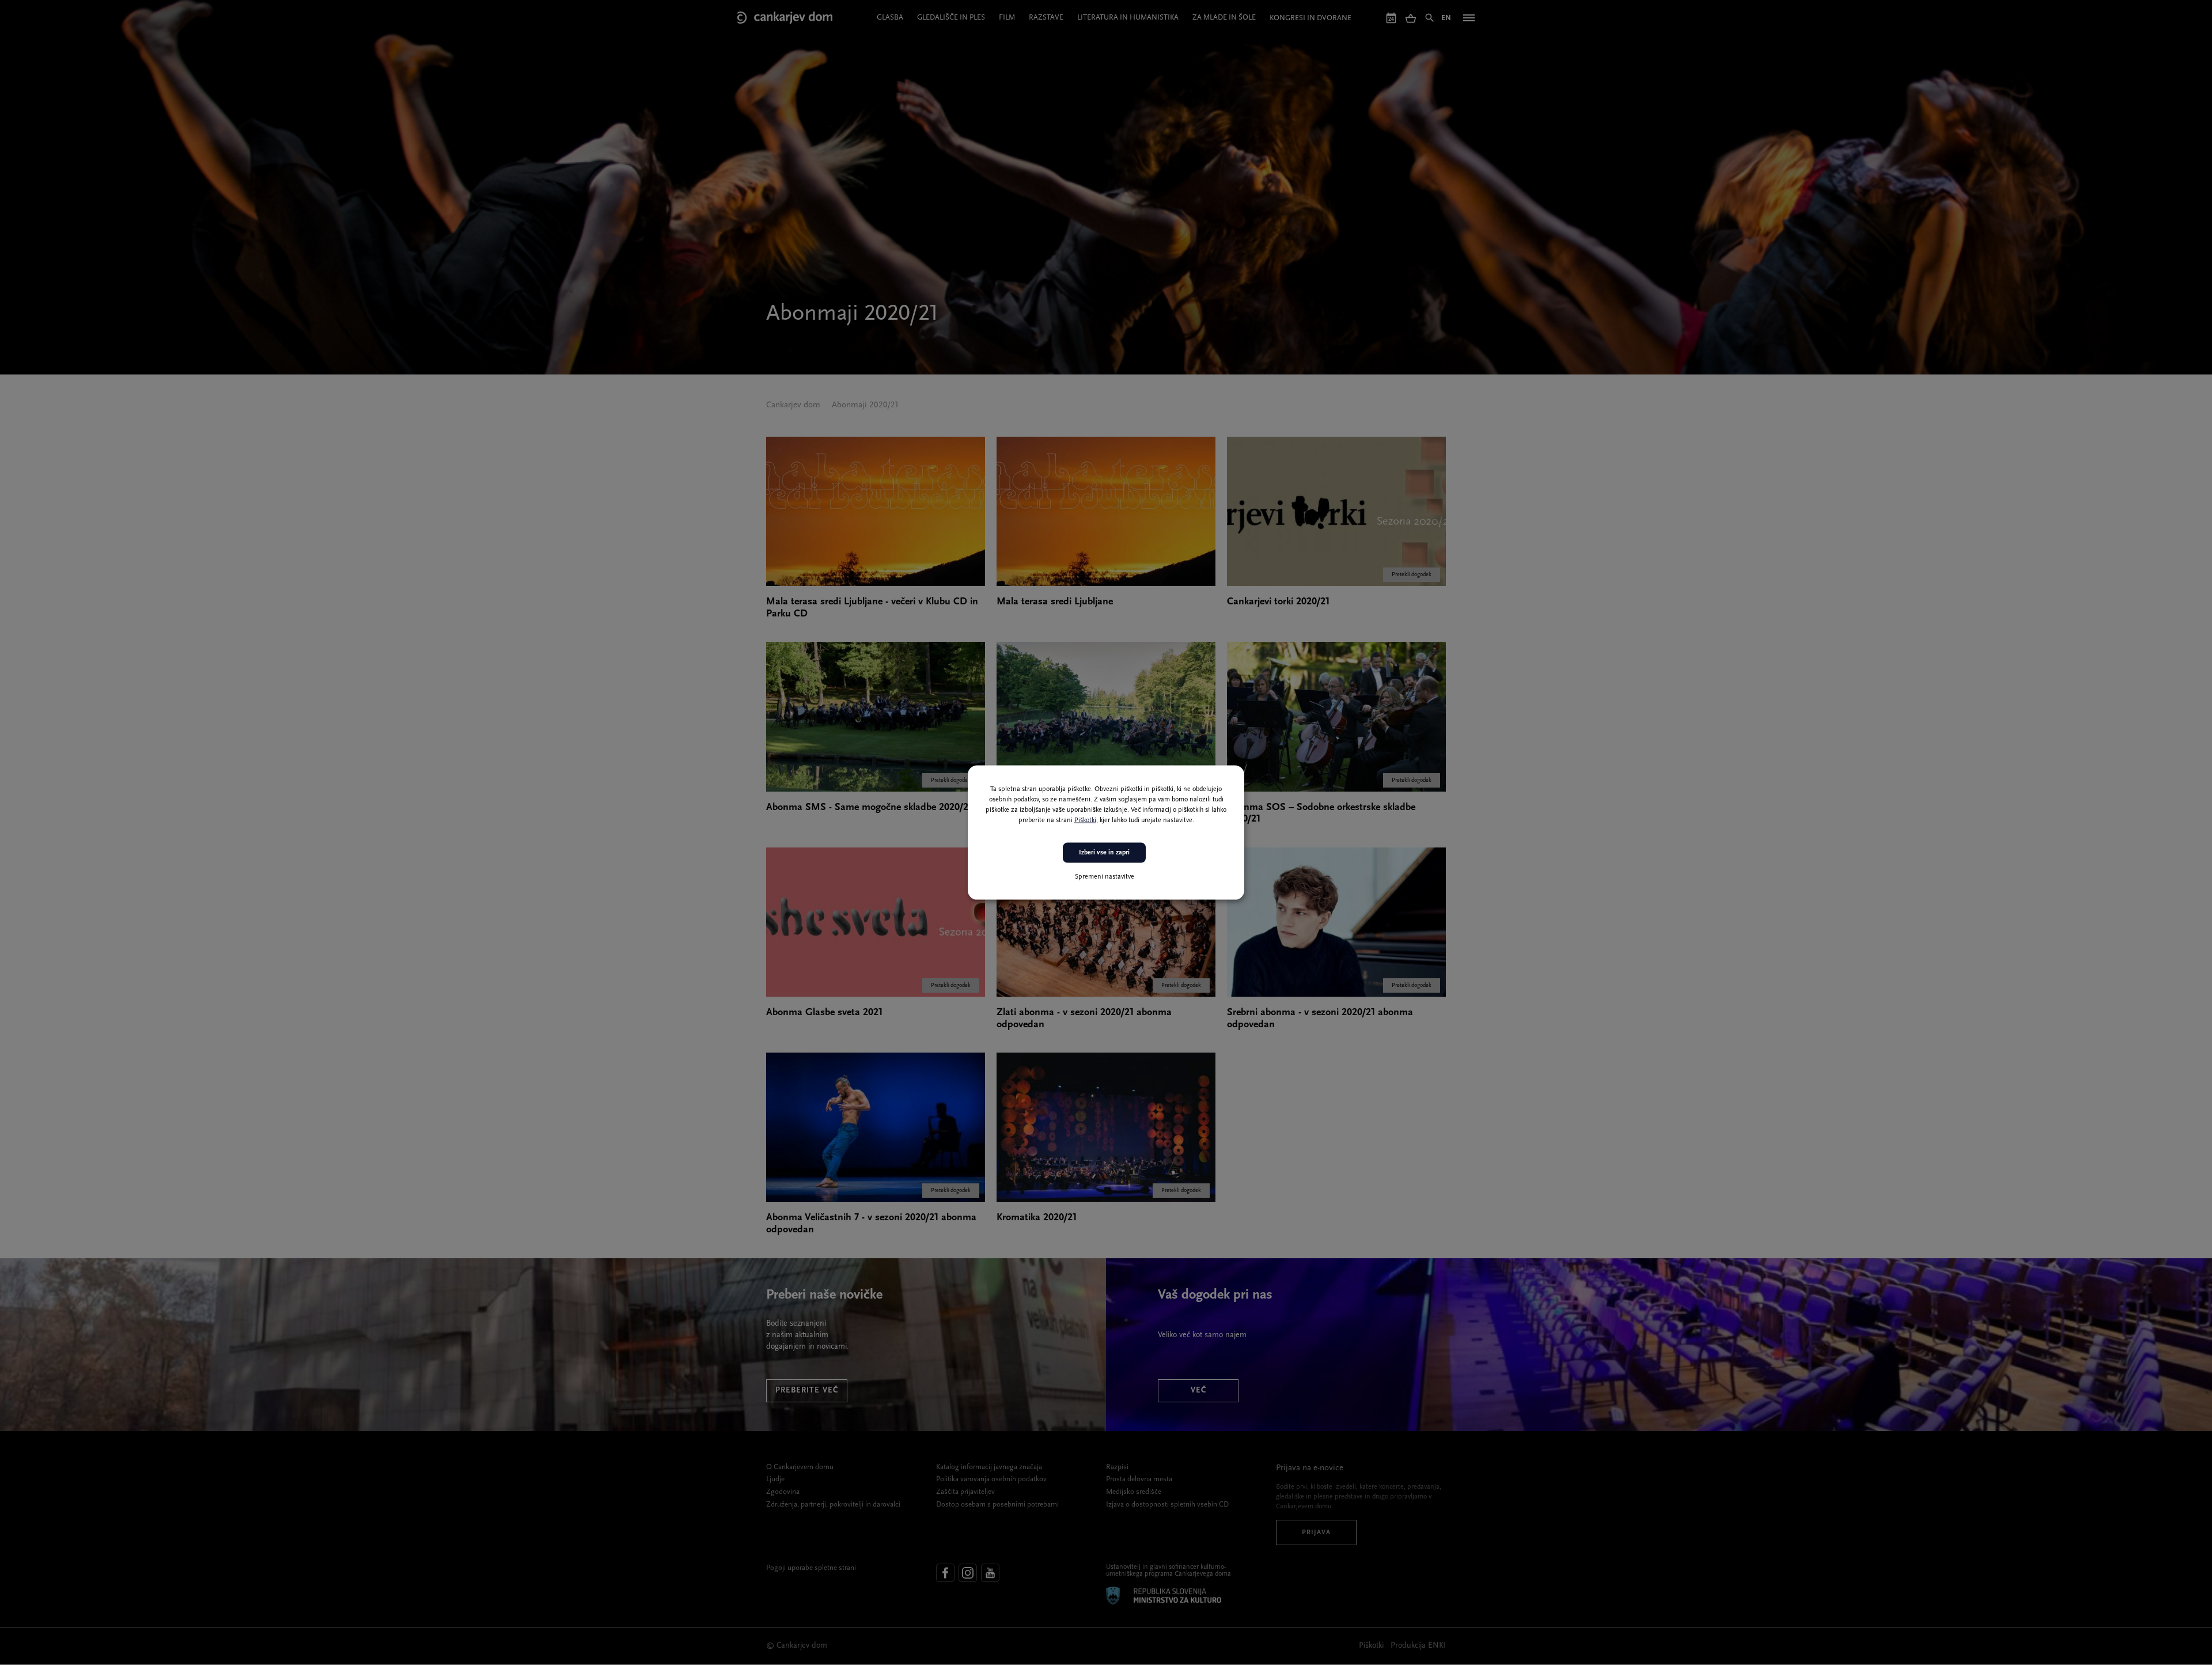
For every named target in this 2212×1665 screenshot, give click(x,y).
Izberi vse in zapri (1104, 853)
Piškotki (1085, 820)
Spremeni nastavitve (1105, 876)
